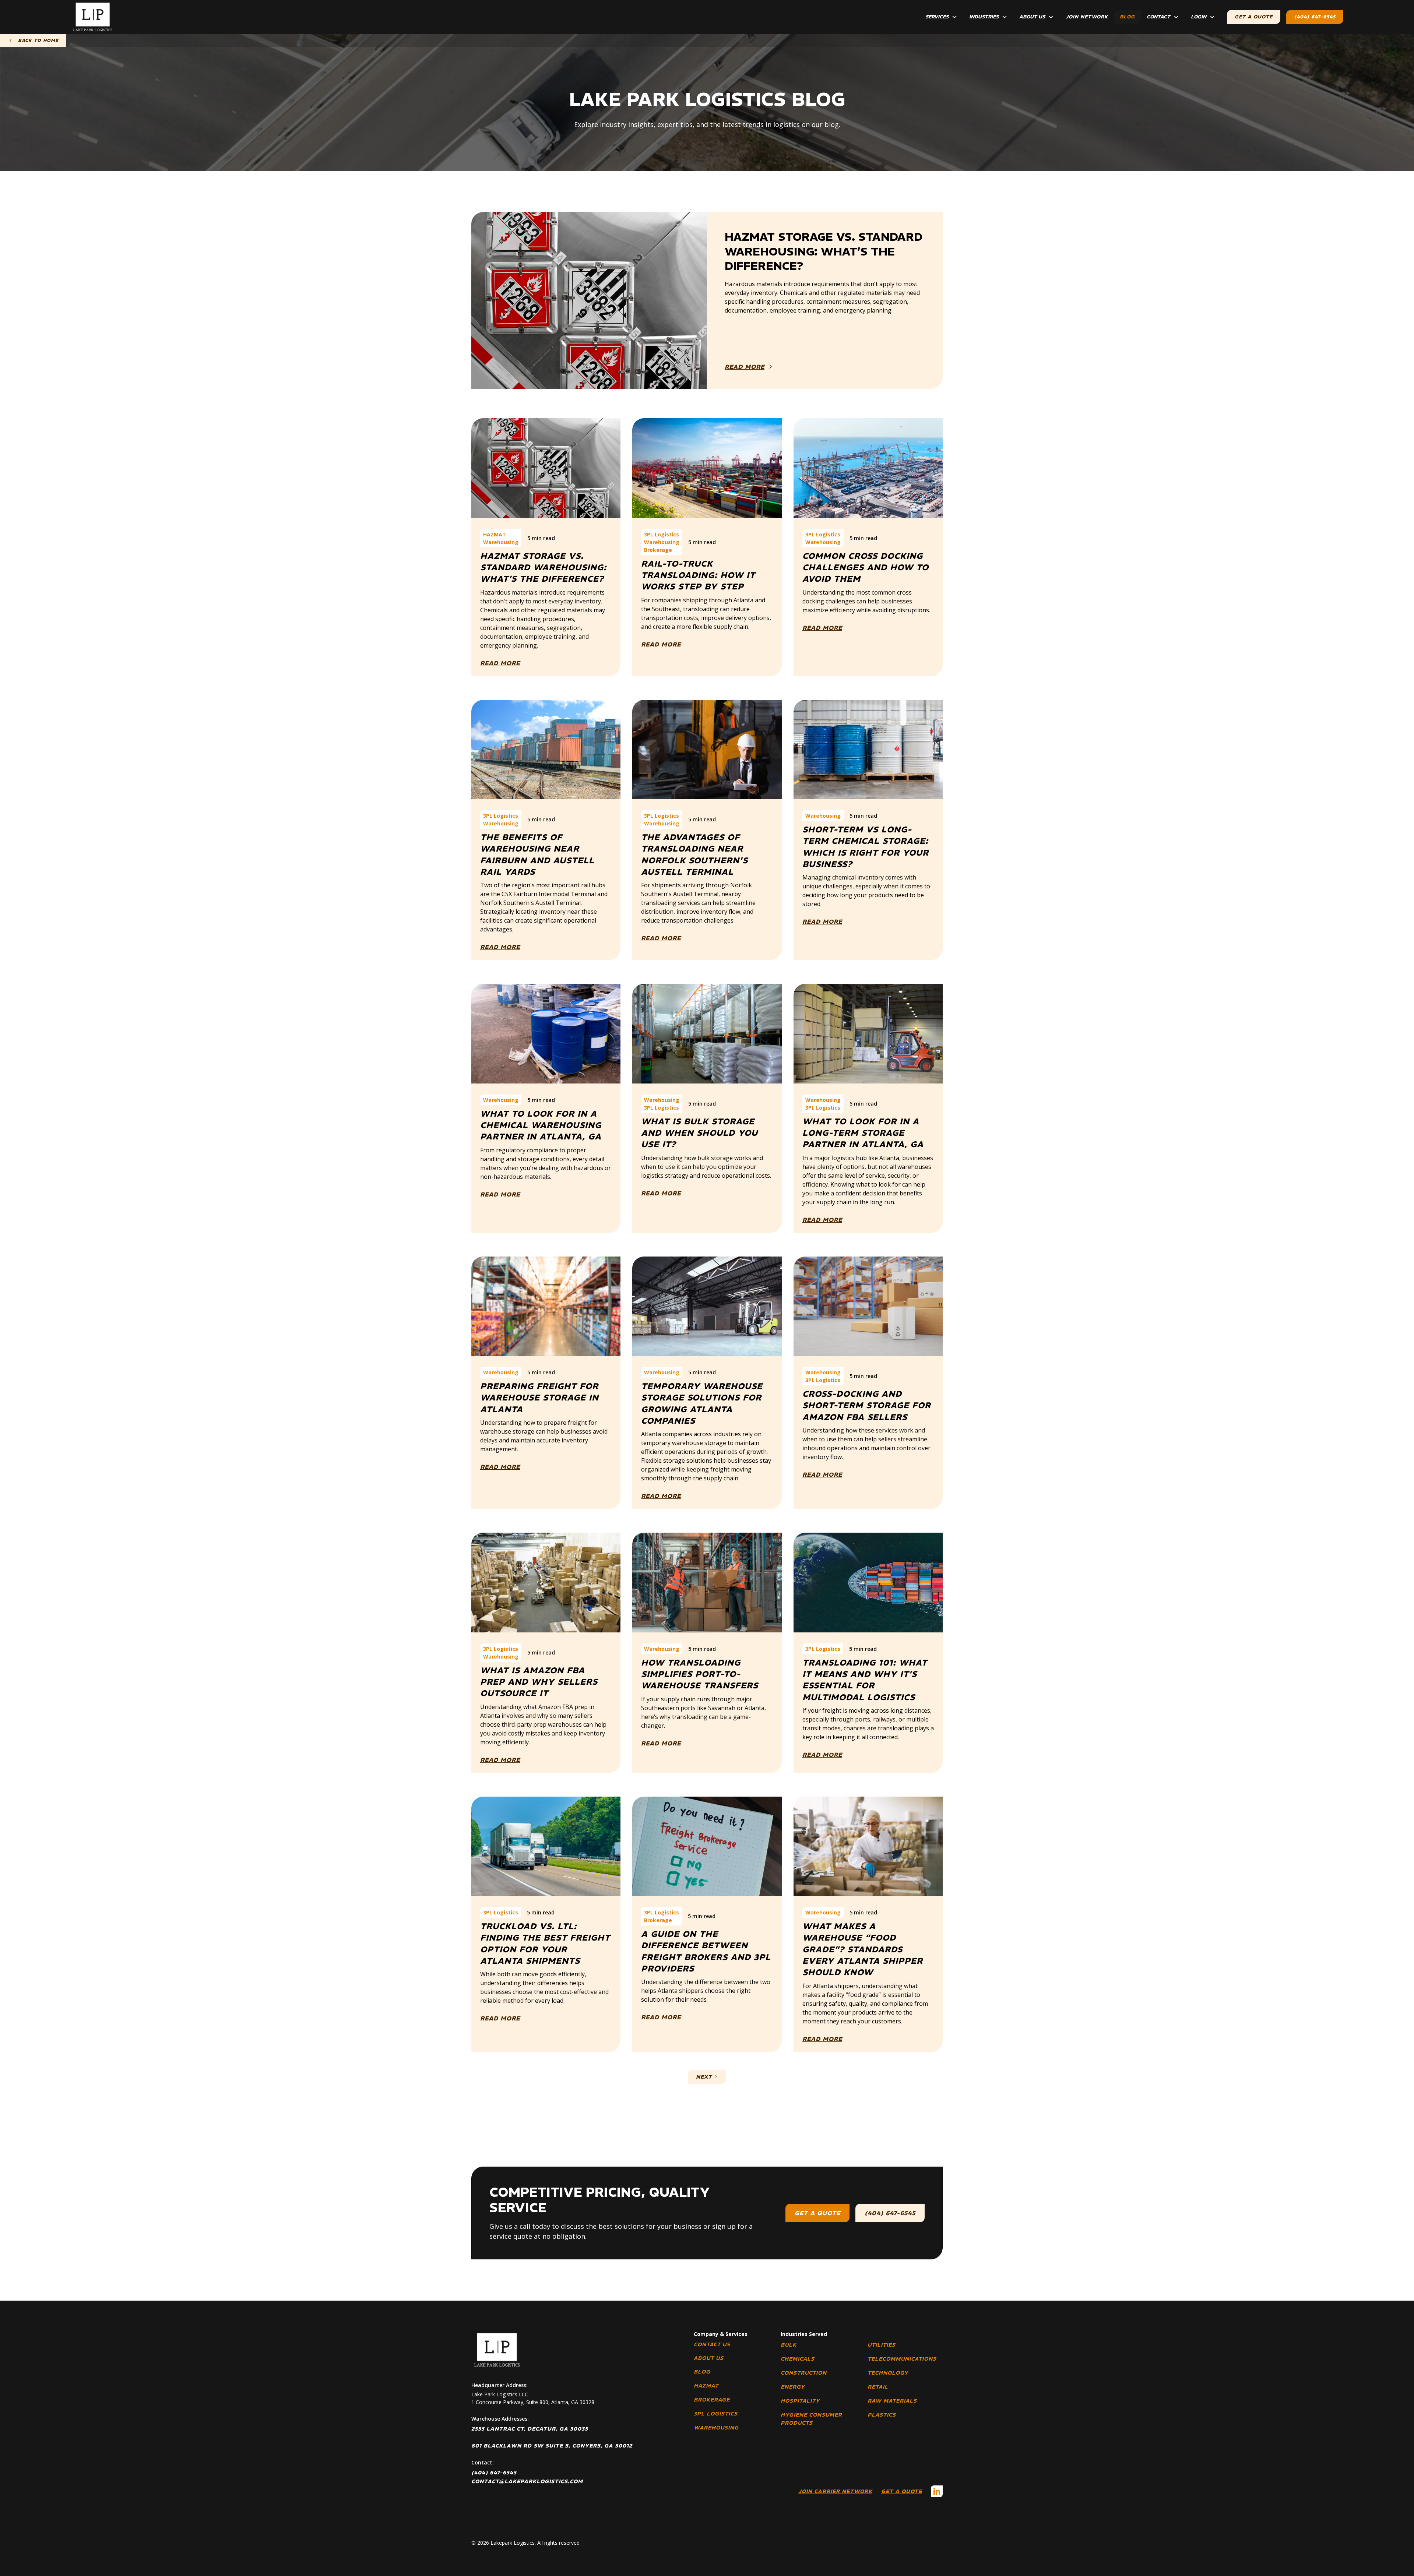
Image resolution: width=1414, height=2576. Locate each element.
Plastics (882, 2415)
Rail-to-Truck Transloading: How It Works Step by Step (698, 575)
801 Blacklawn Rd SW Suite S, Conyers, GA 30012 (552, 2446)
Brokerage (712, 2400)
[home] (93, 17)
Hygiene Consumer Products (811, 2419)
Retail (878, 2387)
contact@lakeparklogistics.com (527, 2481)
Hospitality (800, 2401)
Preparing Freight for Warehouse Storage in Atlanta (539, 1398)
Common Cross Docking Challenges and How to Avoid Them (866, 568)
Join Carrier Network (835, 2491)
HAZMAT (706, 2386)
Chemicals (798, 2359)
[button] (941, 17)
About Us (709, 2358)
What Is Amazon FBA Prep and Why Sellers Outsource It (539, 1682)
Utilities (882, 2345)
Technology (888, 2373)
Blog (1127, 17)
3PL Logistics (716, 2414)
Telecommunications (902, 2359)
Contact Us (712, 2344)
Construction (804, 2373)
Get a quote (1254, 17)
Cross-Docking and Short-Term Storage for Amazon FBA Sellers (867, 1405)
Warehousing (716, 2428)
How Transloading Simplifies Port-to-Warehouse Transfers (700, 1674)
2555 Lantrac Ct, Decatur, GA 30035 (530, 2429)
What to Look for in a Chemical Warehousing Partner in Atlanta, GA (541, 1125)
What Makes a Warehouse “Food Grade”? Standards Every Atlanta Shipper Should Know (863, 1949)
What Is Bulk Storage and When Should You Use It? (699, 1133)
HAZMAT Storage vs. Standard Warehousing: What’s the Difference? (543, 568)
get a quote (817, 2213)
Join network (1087, 17)
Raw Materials (892, 2401)
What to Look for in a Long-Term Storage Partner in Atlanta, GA (863, 1133)
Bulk (789, 2345)
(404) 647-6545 (1315, 17)
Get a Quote (902, 2491)
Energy (793, 2387)
